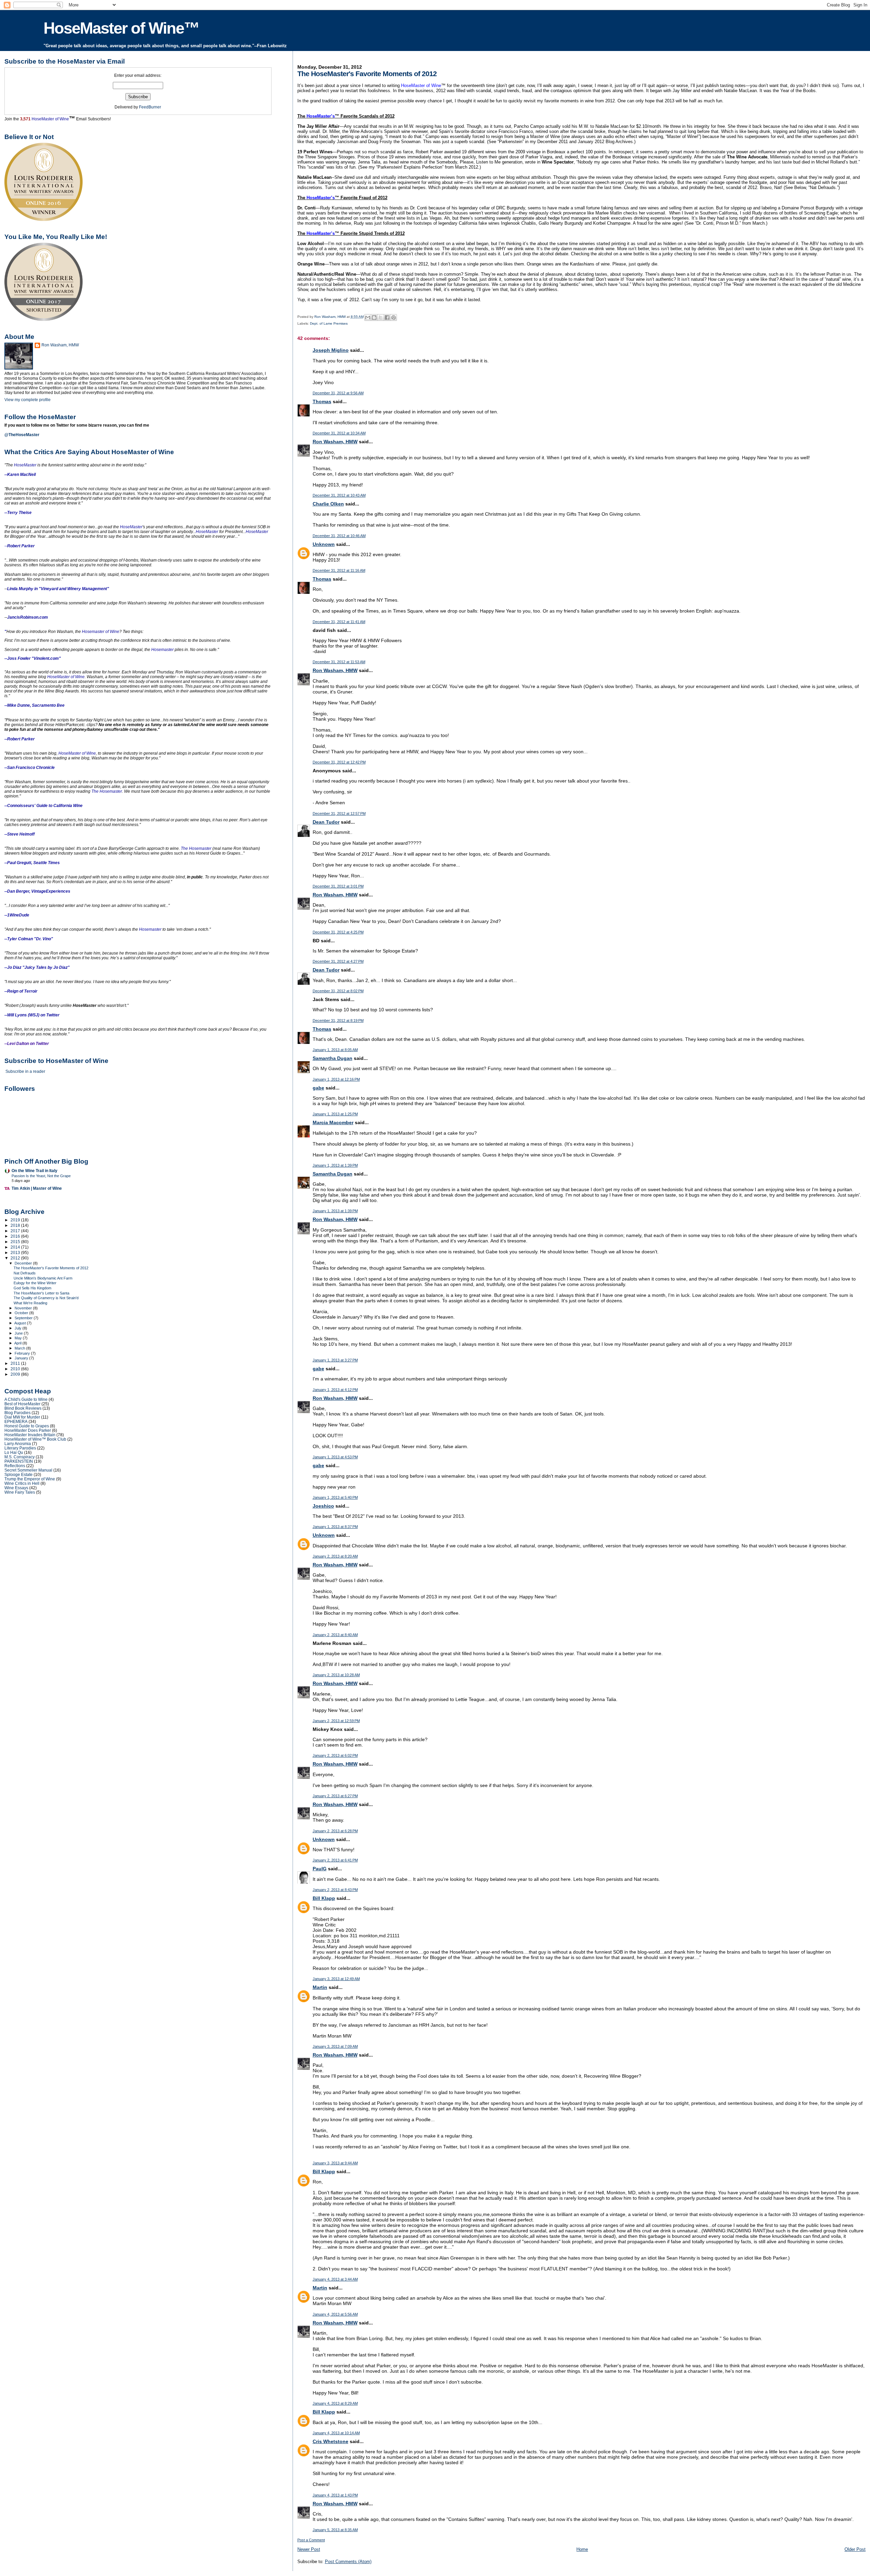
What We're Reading (30, 1303)
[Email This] (368, 317)
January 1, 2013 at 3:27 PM (335, 1360)
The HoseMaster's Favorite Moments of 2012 (51, 1268)
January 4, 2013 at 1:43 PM (335, 2495)
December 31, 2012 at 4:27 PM (338, 961)
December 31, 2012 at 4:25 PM (338, 932)
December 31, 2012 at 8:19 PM (338, 1020)
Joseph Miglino (331, 350)
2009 (16, 1374)
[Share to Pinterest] (394, 317)
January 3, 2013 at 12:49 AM (336, 1979)
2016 (16, 1236)
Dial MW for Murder (22, 1417)
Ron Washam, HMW (335, 442)
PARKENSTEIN (19, 1461)
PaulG (320, 1869)
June (19, 1333)
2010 (16, 1369)
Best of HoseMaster (22, 1404)
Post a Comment (311, 2540)
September (24, 1318)
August (21, 1323)
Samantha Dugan (333, 1058)
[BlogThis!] (374, 317)
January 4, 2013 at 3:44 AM (335, 2279)
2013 (16, 1252)
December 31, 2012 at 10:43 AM (339, 495)
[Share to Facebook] (387, 317)
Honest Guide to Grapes (27, 1426)
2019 (16, 1220)
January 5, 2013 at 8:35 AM (335, 2530)
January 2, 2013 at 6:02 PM (335, 1755)
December (24, 1263)
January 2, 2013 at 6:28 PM (335, 1831)
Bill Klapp (324, 1898)
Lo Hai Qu (14, 1452)
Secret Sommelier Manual (28, 1470)
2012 (16, 1258)
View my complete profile (28, 400)
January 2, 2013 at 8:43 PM (335, 1890)
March (20, 1348)
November (24, 1308)
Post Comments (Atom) (348, 2562)
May (19, 1338)
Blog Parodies (18, 1413)
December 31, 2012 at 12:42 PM (339, 762)
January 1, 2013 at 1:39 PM (335, 1165)
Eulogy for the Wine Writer (35, 1283)
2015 (16, 1242)
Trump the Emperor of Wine (30, 1479)
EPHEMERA (16, 1421)
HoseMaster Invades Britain (30, 1435)
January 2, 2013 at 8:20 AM (335, 1556)
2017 (16, 1231)
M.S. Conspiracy (20, 1457)
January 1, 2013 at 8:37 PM (335, 1527)
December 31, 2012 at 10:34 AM (339, 433)
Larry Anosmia (18, 1444)
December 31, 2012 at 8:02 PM (338, 991)
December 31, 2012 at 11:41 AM (339, 622)
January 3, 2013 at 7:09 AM (335, 2046)
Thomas (322, 401)
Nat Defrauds (25, 1273)
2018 (16, 1225)
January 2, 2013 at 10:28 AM (336, 1675)
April (18, 1343)
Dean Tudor (326, 822)
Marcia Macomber (333, 1122)
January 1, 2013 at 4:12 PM (335, 1390)
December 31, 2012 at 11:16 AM (339, 570)
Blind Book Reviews (23, 1408)
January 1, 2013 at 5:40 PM (335, 1497)
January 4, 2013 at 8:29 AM (335, 2403)
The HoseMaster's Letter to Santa (41, 1293)
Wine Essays (16, 1488)
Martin (320, 1987)
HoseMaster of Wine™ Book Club (35, 1439)
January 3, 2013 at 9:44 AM (335, 2163)
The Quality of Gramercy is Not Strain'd (46, 1298)
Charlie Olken (328, 504)
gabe (318, 1088)
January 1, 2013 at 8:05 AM (335, 1050)
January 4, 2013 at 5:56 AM (335, 2314)
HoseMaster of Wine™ (121, 28)
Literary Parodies (20, 1448)
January (22, 1358)
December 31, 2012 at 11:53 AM (339, 662)
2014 (16, 1247)
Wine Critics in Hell (22, 1483)
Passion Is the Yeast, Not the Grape (41, 1176)
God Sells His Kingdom (32, 1288)
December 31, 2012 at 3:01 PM (338, 886)
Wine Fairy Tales (20, 1492)
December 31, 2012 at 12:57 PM (339, 813)
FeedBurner (150, 107)
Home (582, 2549)
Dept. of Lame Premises (329, 323)
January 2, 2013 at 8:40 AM (335, 1635)
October (22, 1313)
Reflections (15, 1466)
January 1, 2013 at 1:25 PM (335, 1114)
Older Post (855, 2549)
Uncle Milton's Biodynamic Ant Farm (43, 1278)
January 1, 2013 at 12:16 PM (336, 1079)
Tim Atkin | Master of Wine (37, 1188)
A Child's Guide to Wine (26, 1399)
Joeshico (323, 1506)
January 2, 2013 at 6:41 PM (335, 1860)
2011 (16, 1363)
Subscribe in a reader (25, 1071)
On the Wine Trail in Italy (34, 1171)
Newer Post (309, 2549)
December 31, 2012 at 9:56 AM (338, 393)
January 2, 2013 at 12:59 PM (336, 1721)
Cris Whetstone (330, 2441)
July (19, 1328)
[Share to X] (381, 317)
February (23, 1353)
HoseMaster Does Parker (28, 1430)
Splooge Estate (19, 1474)
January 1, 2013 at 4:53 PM (335, 1457)
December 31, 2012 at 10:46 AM (339, 536)
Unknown (324, 544)
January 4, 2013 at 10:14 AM (336, 2433)
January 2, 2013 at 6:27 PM (335, 1796)
